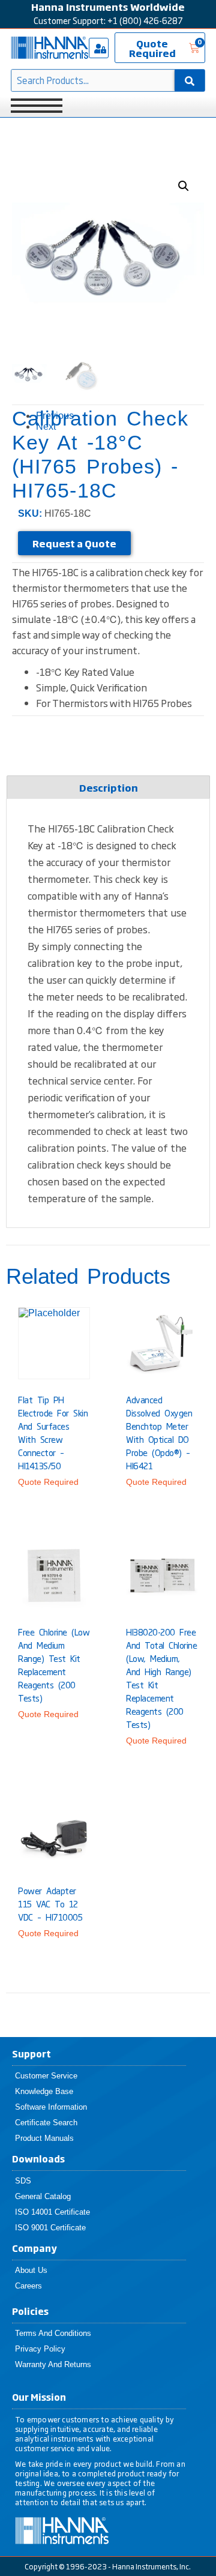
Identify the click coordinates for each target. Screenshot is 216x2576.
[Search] (190, 80)
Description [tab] (109, 787)
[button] (184, 186)
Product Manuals (44, 2138)
